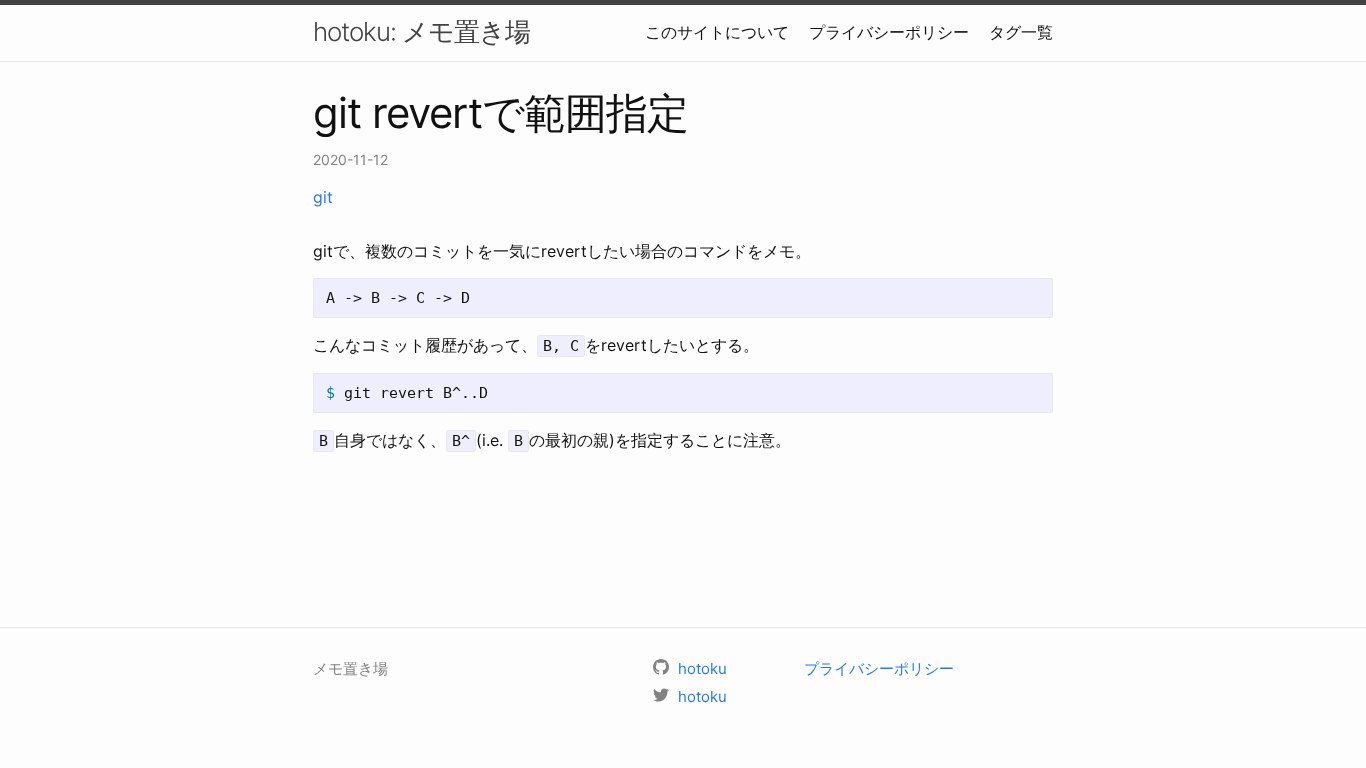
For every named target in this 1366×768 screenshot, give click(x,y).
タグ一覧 (1021, 32)
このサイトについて (717, 32)
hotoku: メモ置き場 (421, 31)
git (323, 197)
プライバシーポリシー (889, 32)
